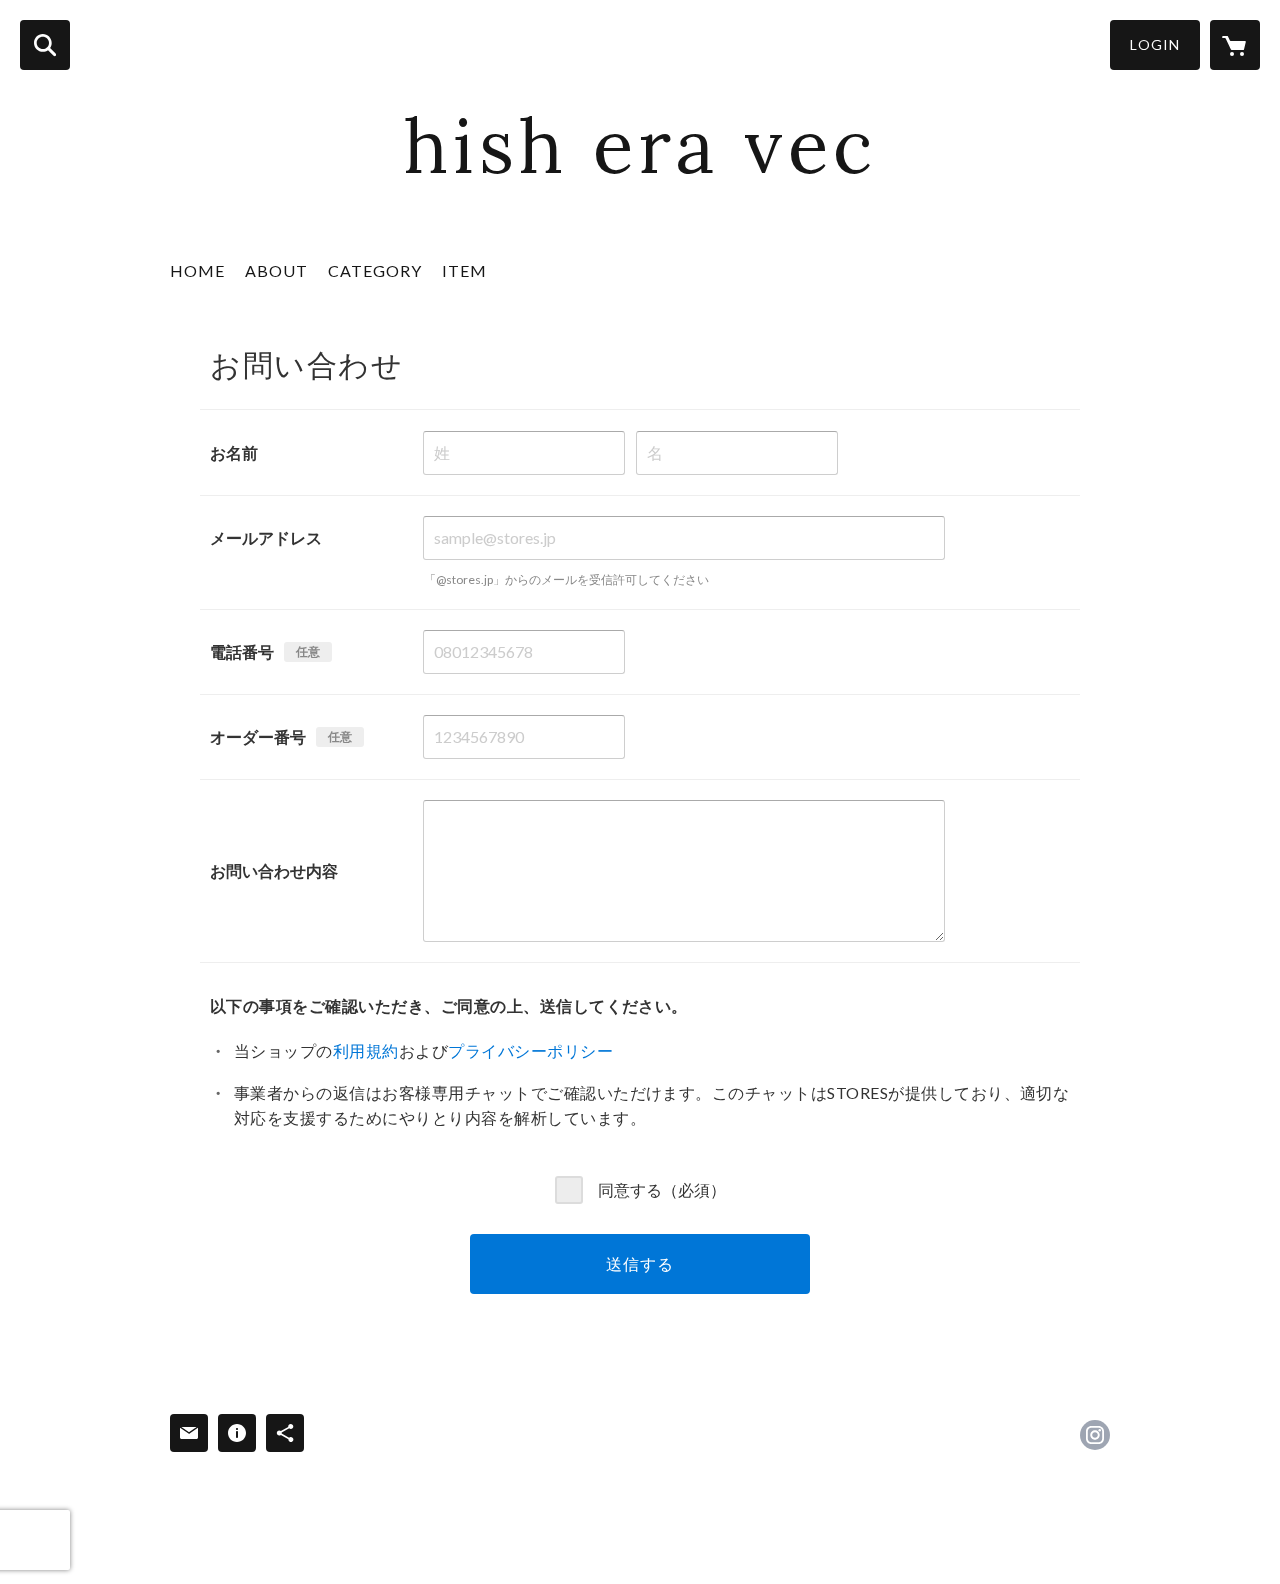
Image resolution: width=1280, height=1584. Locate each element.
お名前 (234, 452)
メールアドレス (266, 537)
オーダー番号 (258, 736)
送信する (639, 1263)
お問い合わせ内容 (274, 870)
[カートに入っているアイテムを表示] (1235, 45)
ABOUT (276, 270)
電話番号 (242, 651)
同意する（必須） (662, 1189)
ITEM (464, 270)
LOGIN (1155, 44)
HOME (197, 270)
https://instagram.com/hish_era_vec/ (1095, 1435)
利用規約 (366, 1050)
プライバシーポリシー (530, 1050)
